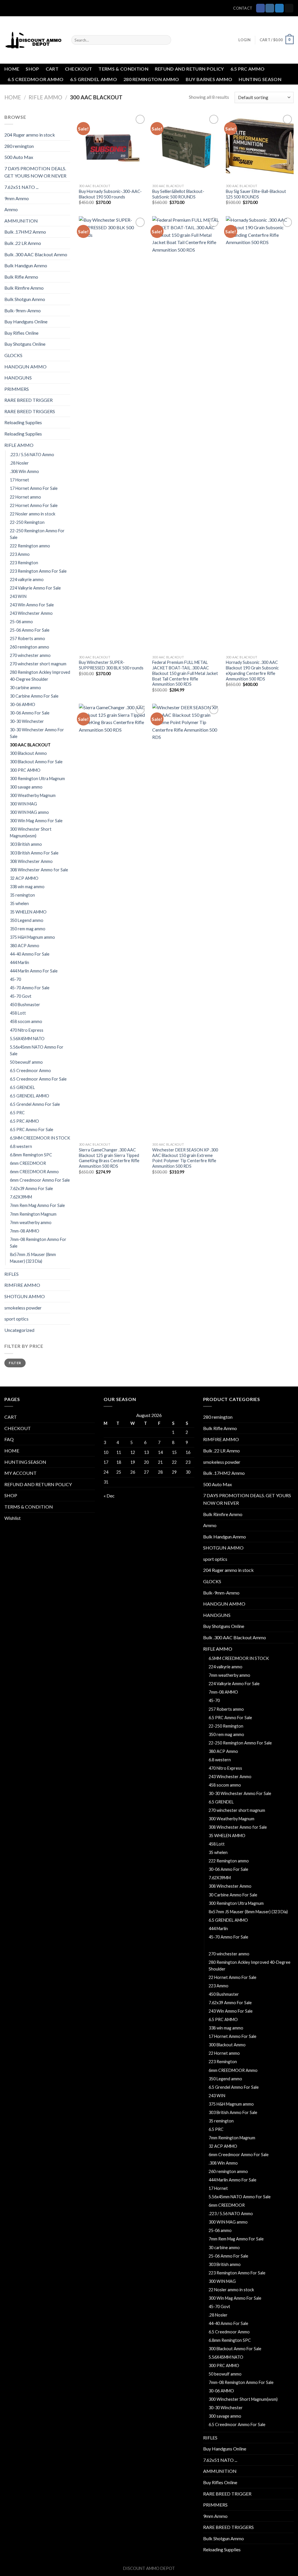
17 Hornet (19, 480)
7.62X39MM (21, 1197)
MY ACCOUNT (21, 1473)
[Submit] (166, 40)
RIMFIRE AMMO (22, 1285)
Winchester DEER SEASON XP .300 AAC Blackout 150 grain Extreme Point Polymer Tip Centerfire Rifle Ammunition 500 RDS (185, 1158)
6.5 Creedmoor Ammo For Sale (38, 1079)
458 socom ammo (26, 1021)
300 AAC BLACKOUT (30, 745)
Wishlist (13, 1518)
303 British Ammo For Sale (34, 853)
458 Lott (18, 1013)
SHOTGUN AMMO (25, 1296)
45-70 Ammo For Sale (30, 988)
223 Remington (24, 563)
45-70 (15, 979)
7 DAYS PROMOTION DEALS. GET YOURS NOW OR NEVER (35, 172)
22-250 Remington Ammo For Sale (37, 534)
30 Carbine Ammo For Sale (34, 696)
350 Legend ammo (27, 920)
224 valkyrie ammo (27, 579)
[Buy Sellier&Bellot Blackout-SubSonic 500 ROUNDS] (186, 147)
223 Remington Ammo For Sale (38, 571)
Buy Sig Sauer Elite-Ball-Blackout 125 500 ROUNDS (256, 194)
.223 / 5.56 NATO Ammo (32, 455)
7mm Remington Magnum (33, 1214)
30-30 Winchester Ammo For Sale (37, 733)
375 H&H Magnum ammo (32, 937)
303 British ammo (26, 844)
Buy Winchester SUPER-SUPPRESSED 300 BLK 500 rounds (111, 665)
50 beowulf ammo (26, 1062)
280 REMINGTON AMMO (151, 79)
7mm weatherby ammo (31, 1222)
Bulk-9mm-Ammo (23, 310)
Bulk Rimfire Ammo (24, 288)
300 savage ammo (26, 787)
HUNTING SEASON (260, 79)
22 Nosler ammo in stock (33, 514)
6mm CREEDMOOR (28, 1163)
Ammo (11, 209)
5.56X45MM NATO (27, 1039)
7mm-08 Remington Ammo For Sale (38, 1243)
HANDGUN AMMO (25, 367)
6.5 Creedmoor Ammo (30, 1071)
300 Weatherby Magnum (33, 795)
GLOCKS (13, 355)
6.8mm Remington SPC (31, 1155)
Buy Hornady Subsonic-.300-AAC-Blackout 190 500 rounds (110, 194)
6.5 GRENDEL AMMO (94, 79)
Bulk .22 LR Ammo (23, 243)
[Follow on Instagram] (270, 8)
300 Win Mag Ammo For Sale (36, 821)
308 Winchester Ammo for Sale (39, 870)
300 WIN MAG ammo (29, 812)
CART (52, 69)
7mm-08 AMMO (25, 1231)
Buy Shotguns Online (25, 344)
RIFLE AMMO (45, 97)
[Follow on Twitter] (279, 8)
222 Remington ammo (30, 546)
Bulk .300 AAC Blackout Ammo (36, 254)
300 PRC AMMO (25, 770)
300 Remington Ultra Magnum (37, 779)
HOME (12, 69)
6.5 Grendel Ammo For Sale (35, 1104)
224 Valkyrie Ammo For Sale (35, 588)
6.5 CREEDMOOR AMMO (36, 79)
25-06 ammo (21, 622)
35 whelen (19, 903)
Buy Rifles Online (21, 333)
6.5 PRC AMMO (248, 69)
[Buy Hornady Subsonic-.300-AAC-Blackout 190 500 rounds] (113, 147)
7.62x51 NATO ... (21, 187)
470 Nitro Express (27, 1030)
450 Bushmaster (25, 1005)
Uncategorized (19, 1330)
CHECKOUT (79, 69)
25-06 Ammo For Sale (30, 630)
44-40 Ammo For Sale (30, 954)
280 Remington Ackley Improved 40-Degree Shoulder (40, 676)
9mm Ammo (17, 198)
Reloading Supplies (23, 422)
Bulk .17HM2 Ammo (25, 232)
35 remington (22, 895)
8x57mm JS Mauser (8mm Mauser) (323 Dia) (33, 1258)
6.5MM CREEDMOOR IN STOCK (40, 1138)
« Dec (109, 1496)
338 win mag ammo (27, 887)
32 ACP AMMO (24, 878)
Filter (15, 1363)
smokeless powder (23, 1308)
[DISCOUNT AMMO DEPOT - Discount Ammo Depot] (33, 40)
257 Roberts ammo (28, 638)
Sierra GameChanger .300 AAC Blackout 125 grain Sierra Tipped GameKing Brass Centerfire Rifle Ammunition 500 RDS (109, 1158)
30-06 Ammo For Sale (30, 713)
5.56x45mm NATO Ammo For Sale (37, 1050)
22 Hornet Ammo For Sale (34, 505)
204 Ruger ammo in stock (30, 135)
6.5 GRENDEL (22, 1087)
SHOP (32, 69)
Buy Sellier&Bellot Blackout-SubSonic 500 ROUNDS (178, 194)
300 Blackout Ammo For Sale (36, 762)
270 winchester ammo (30, 655)
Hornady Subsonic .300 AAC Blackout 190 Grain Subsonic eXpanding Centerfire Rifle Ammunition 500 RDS (252, 670)
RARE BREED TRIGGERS (30, 411)
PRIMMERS (17, 389)
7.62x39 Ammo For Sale (31, 1188)
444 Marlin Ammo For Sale (34, 971)
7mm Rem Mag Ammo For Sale (37, 1205)
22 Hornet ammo (25, 497)
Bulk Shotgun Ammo (25, 299)
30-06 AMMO (23, 704)
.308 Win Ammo (24, 471)
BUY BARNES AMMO (209, 79)
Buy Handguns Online (26, 321)
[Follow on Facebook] (260, 8)
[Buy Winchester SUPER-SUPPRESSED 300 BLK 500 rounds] (113, 434)
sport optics (16, 1319)
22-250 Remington (27, 522)
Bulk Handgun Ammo (26, 265)
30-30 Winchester (27, 721)
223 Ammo (20, 554)
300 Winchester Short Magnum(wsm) (31, 832)
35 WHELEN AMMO (28, 912)
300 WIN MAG (23, 804)
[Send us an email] (289, 8)
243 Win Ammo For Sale (32, 605)
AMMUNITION (21, 221)
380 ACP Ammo (25, 946)
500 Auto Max (19, 157)
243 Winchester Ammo (31, 613)
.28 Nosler (19, 463)
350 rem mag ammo (28, 929)
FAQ (9, 1439)
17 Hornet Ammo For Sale (34, 488)
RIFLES (11, 1274)
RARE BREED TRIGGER (29, 400)
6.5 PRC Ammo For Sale (32, 1130)
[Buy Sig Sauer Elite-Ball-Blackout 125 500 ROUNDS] (260, 147)
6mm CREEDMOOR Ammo (34, 1172)
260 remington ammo (30, 647)
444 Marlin (19, 962)
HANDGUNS (18, 378)
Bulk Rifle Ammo (21, 277)
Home (13, 97)
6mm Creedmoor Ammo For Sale (40, 1180)
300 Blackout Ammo (28, 753)
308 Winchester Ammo (31, 861)
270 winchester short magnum (38, 664)
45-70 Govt (21, 996)
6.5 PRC (17, 1113)
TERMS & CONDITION (123, 69)
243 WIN (18, 596)
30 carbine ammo (25, 688)
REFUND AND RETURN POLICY (189, 69)
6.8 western (21, 1146)
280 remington (19, 146)
